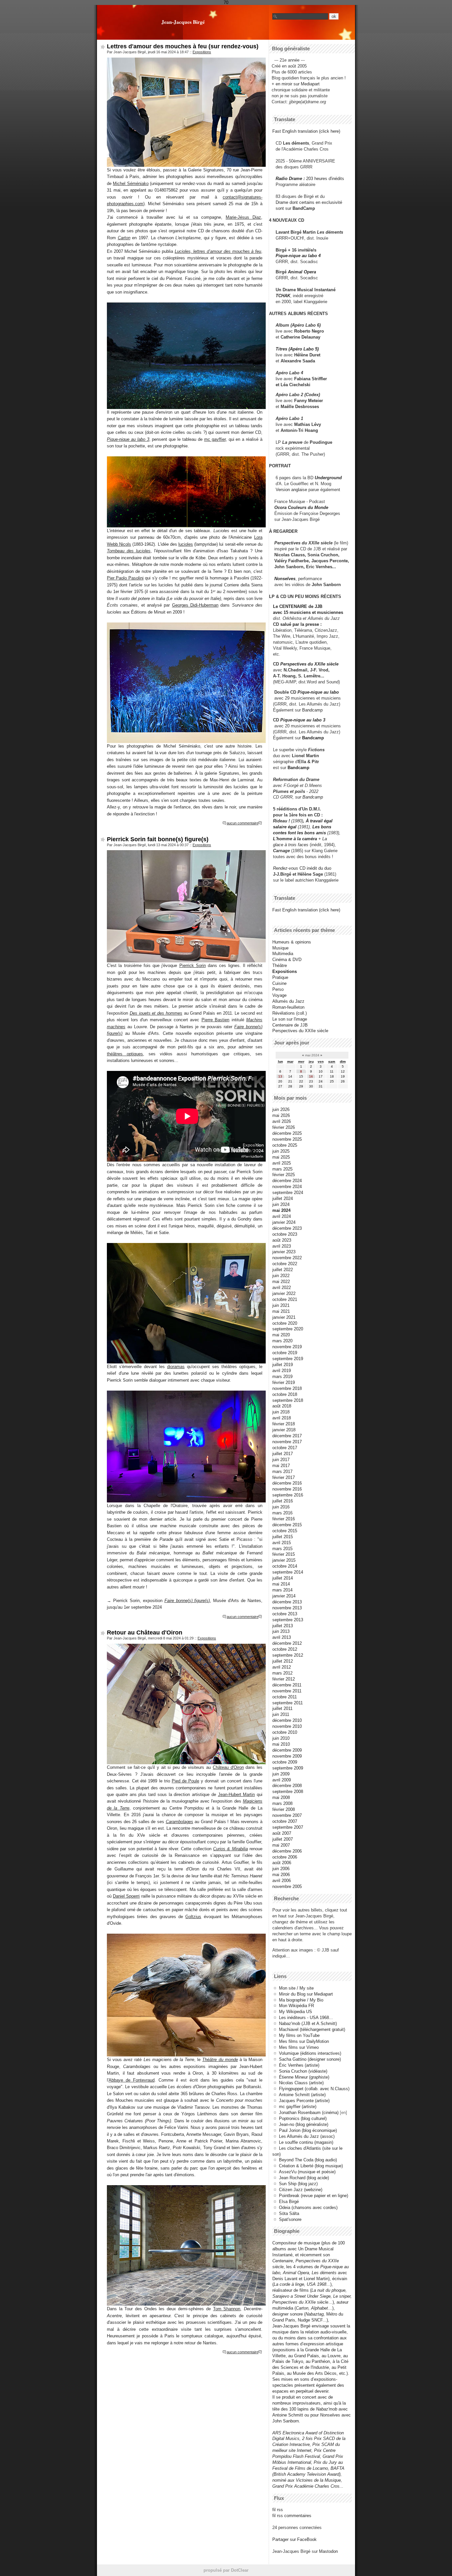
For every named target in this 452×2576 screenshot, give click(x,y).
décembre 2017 (287, 1436)
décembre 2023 (287, 1228)
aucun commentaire (243, 823)
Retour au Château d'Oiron (145, 1633)
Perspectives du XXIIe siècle (309, 664)
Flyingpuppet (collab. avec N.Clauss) (314, 2089)
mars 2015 (282, 1549)
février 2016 (284, 1519)
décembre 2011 (287, 1685)
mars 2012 (282, 1673)
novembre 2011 (287, 1691)
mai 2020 (281, 1335)
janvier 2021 (284, 1317)
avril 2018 (282, 1418)
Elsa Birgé (289, 2202)
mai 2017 (281, 1466)
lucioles (186, 544)
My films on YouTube (299, 2035)
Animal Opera (302, 272)
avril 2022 (282, 1288)
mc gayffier (215, 439)
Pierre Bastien (215, 1020)
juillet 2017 (283, 1454)
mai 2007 (281, 1845)
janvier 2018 (284, 1430)
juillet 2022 (283, 1270)
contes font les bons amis (299, 833)
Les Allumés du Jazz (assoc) (307, 2136)
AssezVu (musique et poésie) (307, 2172)
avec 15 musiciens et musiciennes (308, 612)
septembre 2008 (288, 1792)
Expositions (202, 52)
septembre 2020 (288, 1329)
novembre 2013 (287, 1608)
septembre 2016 (288, 1495)
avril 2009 (282, 1780)
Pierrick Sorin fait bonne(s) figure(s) (158, 839)
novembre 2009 (287, 1756)
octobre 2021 (285, 1299)
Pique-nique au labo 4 (298, 256)
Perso (278, 989)
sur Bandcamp (309, 797)
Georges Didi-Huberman (195, 605)
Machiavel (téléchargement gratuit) (312, 2029)
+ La (323, 839)
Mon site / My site (296, 1988)
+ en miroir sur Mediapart (296, 84)
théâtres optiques (125, 1054)
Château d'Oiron (228, 1767)
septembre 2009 (288, 1768)
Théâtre (280, 966)
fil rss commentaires (292, 2516)
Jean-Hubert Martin (237, 1794)
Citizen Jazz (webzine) (301, 2190)
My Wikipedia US (295, 2012)
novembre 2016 (287, 1489)
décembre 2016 (287, 1483)
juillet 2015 (283, 1537)
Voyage (279, 995)
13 (280, 1076)
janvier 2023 (284, 1252)
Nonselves (285, 579)
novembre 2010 (287, 1726)
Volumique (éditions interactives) (310, 2053)
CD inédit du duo (302, 868)
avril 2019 (282, 1371)
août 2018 (282, 1406)
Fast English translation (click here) (306, 131)
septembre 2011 (288, 1703)
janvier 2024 (284, 1222)
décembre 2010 (287, 1720)
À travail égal (319, 821)
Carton (124, 238)
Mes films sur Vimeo (299, 2047)
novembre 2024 (287, 1187)
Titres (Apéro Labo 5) (297, 349)
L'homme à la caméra (295, 839)
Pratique (280, 977)
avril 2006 (282, 1881)
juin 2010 (281, 1738)
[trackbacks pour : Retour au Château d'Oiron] (260, 2352)
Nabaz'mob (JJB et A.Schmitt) (308, 2024)
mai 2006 (281, 1875)
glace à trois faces (291, 845)
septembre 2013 (288, 1620)
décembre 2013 (287, 1602)
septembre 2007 (288, 1827)
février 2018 (284, 1424)
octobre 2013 (285, 1614)
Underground (328, 478)
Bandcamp (312, 710)
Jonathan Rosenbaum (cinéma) (309, 2113)
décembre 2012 (287, 1643)
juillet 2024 (283, 1198)
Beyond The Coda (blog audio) (308, 2160)
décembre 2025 (287, 1133)
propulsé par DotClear (226, 2570)
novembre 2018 (287, 1388)
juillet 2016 (283, 1501)
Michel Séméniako (131, 184)
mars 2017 (282, 1472)
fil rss (278, 2510)
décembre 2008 (287, 1786)
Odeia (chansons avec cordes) (308, 2208)
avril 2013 (282, 1637)
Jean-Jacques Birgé (183, 22)
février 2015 (284, 1554)
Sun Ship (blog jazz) (298, 2184)
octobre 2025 (285, 1145)
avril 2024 (282, 1216)
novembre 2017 (287, 1442)
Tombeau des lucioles (129, 551)
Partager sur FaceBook (294, 2539)
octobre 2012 (285, 1649)
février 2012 (284, 1679)
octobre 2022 (285, 1264)
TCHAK (283, 296)
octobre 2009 (285, 1762)
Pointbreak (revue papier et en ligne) (314, 2196)
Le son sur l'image (290, 1019)
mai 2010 (281, 1744)
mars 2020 (282, 1341)
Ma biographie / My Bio (301, 2000)
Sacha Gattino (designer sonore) (310, 2059)
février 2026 (284, 1127)
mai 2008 (281, 1797)
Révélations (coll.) (290, 1013)
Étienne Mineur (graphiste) (304, 2077)
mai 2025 (281, 1157)
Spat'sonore (290, 2219)
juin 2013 (281, 1631)
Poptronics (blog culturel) (303, 2118)
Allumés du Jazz (288, 1001)
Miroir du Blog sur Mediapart (306, 1994)
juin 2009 (281, 1774)
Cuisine (279, 983)
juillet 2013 (283, 1626)
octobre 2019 (285, 1353)
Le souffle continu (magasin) (306, 2142)
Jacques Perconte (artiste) (304, 2101)
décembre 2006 (287, 1851)
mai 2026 (281, 1115)
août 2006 (282, 1863)
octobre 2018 (285, 1394)
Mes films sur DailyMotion (304, 2041)
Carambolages (180, 1822)
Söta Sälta (289, 2213)
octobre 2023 (285, 1234)
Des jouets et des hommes (156, 1013)
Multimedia (283, 954)
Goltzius (193, 1917)
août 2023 (282, 1240)
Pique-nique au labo (318, 692)
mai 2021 (281, 1311)
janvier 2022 (284, 1293)
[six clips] (272, 567)
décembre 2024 (287, 1181)
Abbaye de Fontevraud (132, 2080)
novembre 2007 (287, 1815)
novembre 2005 (287, 1886)
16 (311, 1076)
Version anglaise (291, 490)
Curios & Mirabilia (230, 1849)
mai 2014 (281, 1584)
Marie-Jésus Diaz (243, 217)
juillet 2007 (283, 1839)
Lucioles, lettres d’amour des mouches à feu (218, 251)
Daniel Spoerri (126, 1896)
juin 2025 (281, 1151)
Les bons (322, 827)
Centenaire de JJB (290, 1025)
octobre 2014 (285, 1566)
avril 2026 (282, 1121)
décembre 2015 (287, 1525)
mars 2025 (282, 1169)
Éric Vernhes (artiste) (299, 2065)
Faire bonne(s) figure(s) (187, 1601)
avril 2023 (282, 1246)
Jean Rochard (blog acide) (304, 2178)
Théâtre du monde (220, 2060)
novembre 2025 (287, 1139)
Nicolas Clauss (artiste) (301, 2083)
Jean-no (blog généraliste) (304, 2124)
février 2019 (284, 1382)
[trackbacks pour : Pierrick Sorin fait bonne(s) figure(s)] (260, 1617)
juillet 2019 (283, 1365)
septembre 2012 (288, 1655)
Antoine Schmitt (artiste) (302, 2095)
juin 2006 (281, 1869)
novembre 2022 (287, 1258)
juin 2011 (281, 1714)
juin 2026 (281, 1109)
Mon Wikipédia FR (296, 2006)
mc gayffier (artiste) (298, 2107)
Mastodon (328, 2551)
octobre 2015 (285, 1531)
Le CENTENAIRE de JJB (298, 606)
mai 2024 (281, 1210)
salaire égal (285, 827)
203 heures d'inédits (325, 179)
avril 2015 (282, 1543)
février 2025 (284, 1175)
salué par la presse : (301, 624)
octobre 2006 (285, 1857)
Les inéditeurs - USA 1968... (306, 2018)
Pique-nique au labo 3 (128, 439)
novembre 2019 (287, 1347)
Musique (280, 948)
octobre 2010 (285, 1732)
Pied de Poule (185, 1781)
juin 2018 (281, 1412)
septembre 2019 (288, 1359)
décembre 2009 (287, 1750)
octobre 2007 (285, 1821)
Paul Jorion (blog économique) (308, 2130)
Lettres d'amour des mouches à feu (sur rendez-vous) (183, 46)
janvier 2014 (284, 1596)
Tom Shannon (227, 2309)
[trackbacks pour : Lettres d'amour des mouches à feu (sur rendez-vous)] (260, 823)
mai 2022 (281, 1282)
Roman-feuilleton (288, 1007)
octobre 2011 (285, 1697)
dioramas (176, 1367)
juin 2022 (281, 1276)
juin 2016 (281, 1507)
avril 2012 (282, 1667)
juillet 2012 (283, 1661)
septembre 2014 (288, 1572)
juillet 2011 (282, 1708)
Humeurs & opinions (292, 942)
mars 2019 (282, 1377)
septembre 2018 (288, 1400)
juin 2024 (281, 1204)
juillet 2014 (283, 1578)
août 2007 (282, 1833)
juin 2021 (281, 1305)
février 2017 (284, 1477)
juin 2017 (281, 1460)
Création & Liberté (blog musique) (311, 2166)
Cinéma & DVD (287, 960)
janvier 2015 (284, 1560)
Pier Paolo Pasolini (125, 578)
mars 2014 (282, 1590)
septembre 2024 (288, 1193)
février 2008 (284, 1809)
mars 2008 (282, 1803)
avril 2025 (282, 1163)
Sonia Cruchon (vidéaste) (303, 2071)
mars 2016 (282, 1513)
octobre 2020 (285, 1323)
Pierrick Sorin (193, 966)
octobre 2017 (285, 1448)
